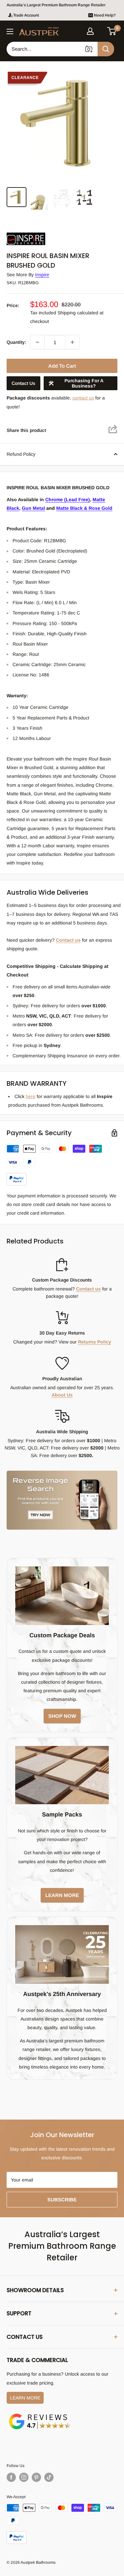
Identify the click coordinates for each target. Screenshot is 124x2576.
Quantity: (16, 342)
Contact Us (23, 383)
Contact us (68, 940)
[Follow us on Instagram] (24, 2477)
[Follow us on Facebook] (11, 2477)
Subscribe (62, 2200)
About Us (62, 1395)
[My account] (90, 31)
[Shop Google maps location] (40, 2415)
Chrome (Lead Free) (68, 499)
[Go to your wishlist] (101, 30)
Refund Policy (21, 454)
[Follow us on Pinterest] (36, 2477)
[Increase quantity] (72, 342)
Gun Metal (33, 508)
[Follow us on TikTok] (49, 2477)
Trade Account (26, 15)
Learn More (25, 2398)
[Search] (106, 49)
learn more (62, 1895)
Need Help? (105, 15)
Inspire (42, 275)
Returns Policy (95, 1342)
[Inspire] (40, 233)
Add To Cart (62, 366)
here (31, 1096)
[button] (112, 31)
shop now (62, 1716)
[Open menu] (10, 31)
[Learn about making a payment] (62, 1165)
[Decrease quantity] (37, 342)
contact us (83, 398)
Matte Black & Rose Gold (84, 508)
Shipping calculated (78, 313)
